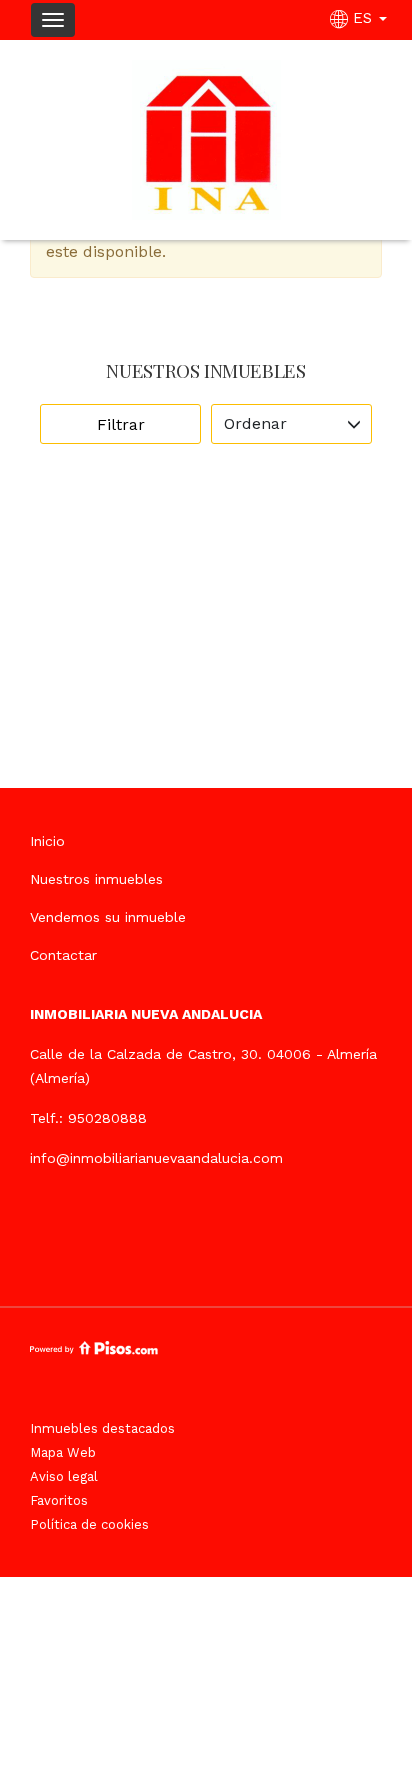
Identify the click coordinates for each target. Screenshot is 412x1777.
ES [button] (362, 18)
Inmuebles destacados (102, 1428)
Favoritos (59, 1500)
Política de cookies (89, 1524)
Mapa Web (63, 1452)
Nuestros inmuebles (96, 879)
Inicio (47, 841)
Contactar (63, 955)
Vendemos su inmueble (108, 917)
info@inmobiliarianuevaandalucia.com (156, 1158)
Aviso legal (64, 1476)
